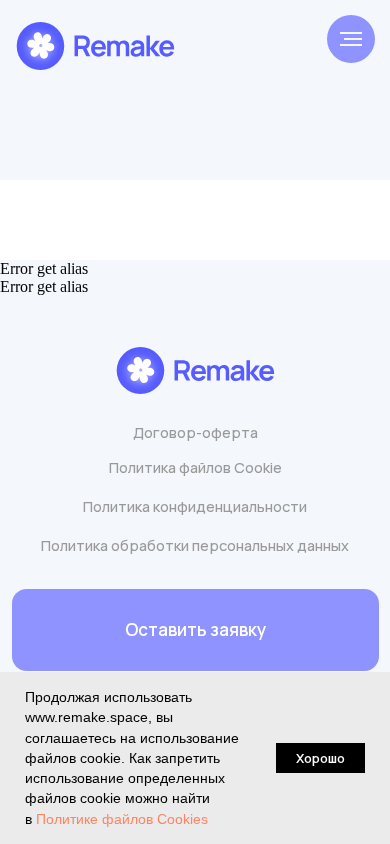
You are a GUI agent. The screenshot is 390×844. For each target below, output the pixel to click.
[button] (195, 630)
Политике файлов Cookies (122, 819)
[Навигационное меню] (351, 39)
